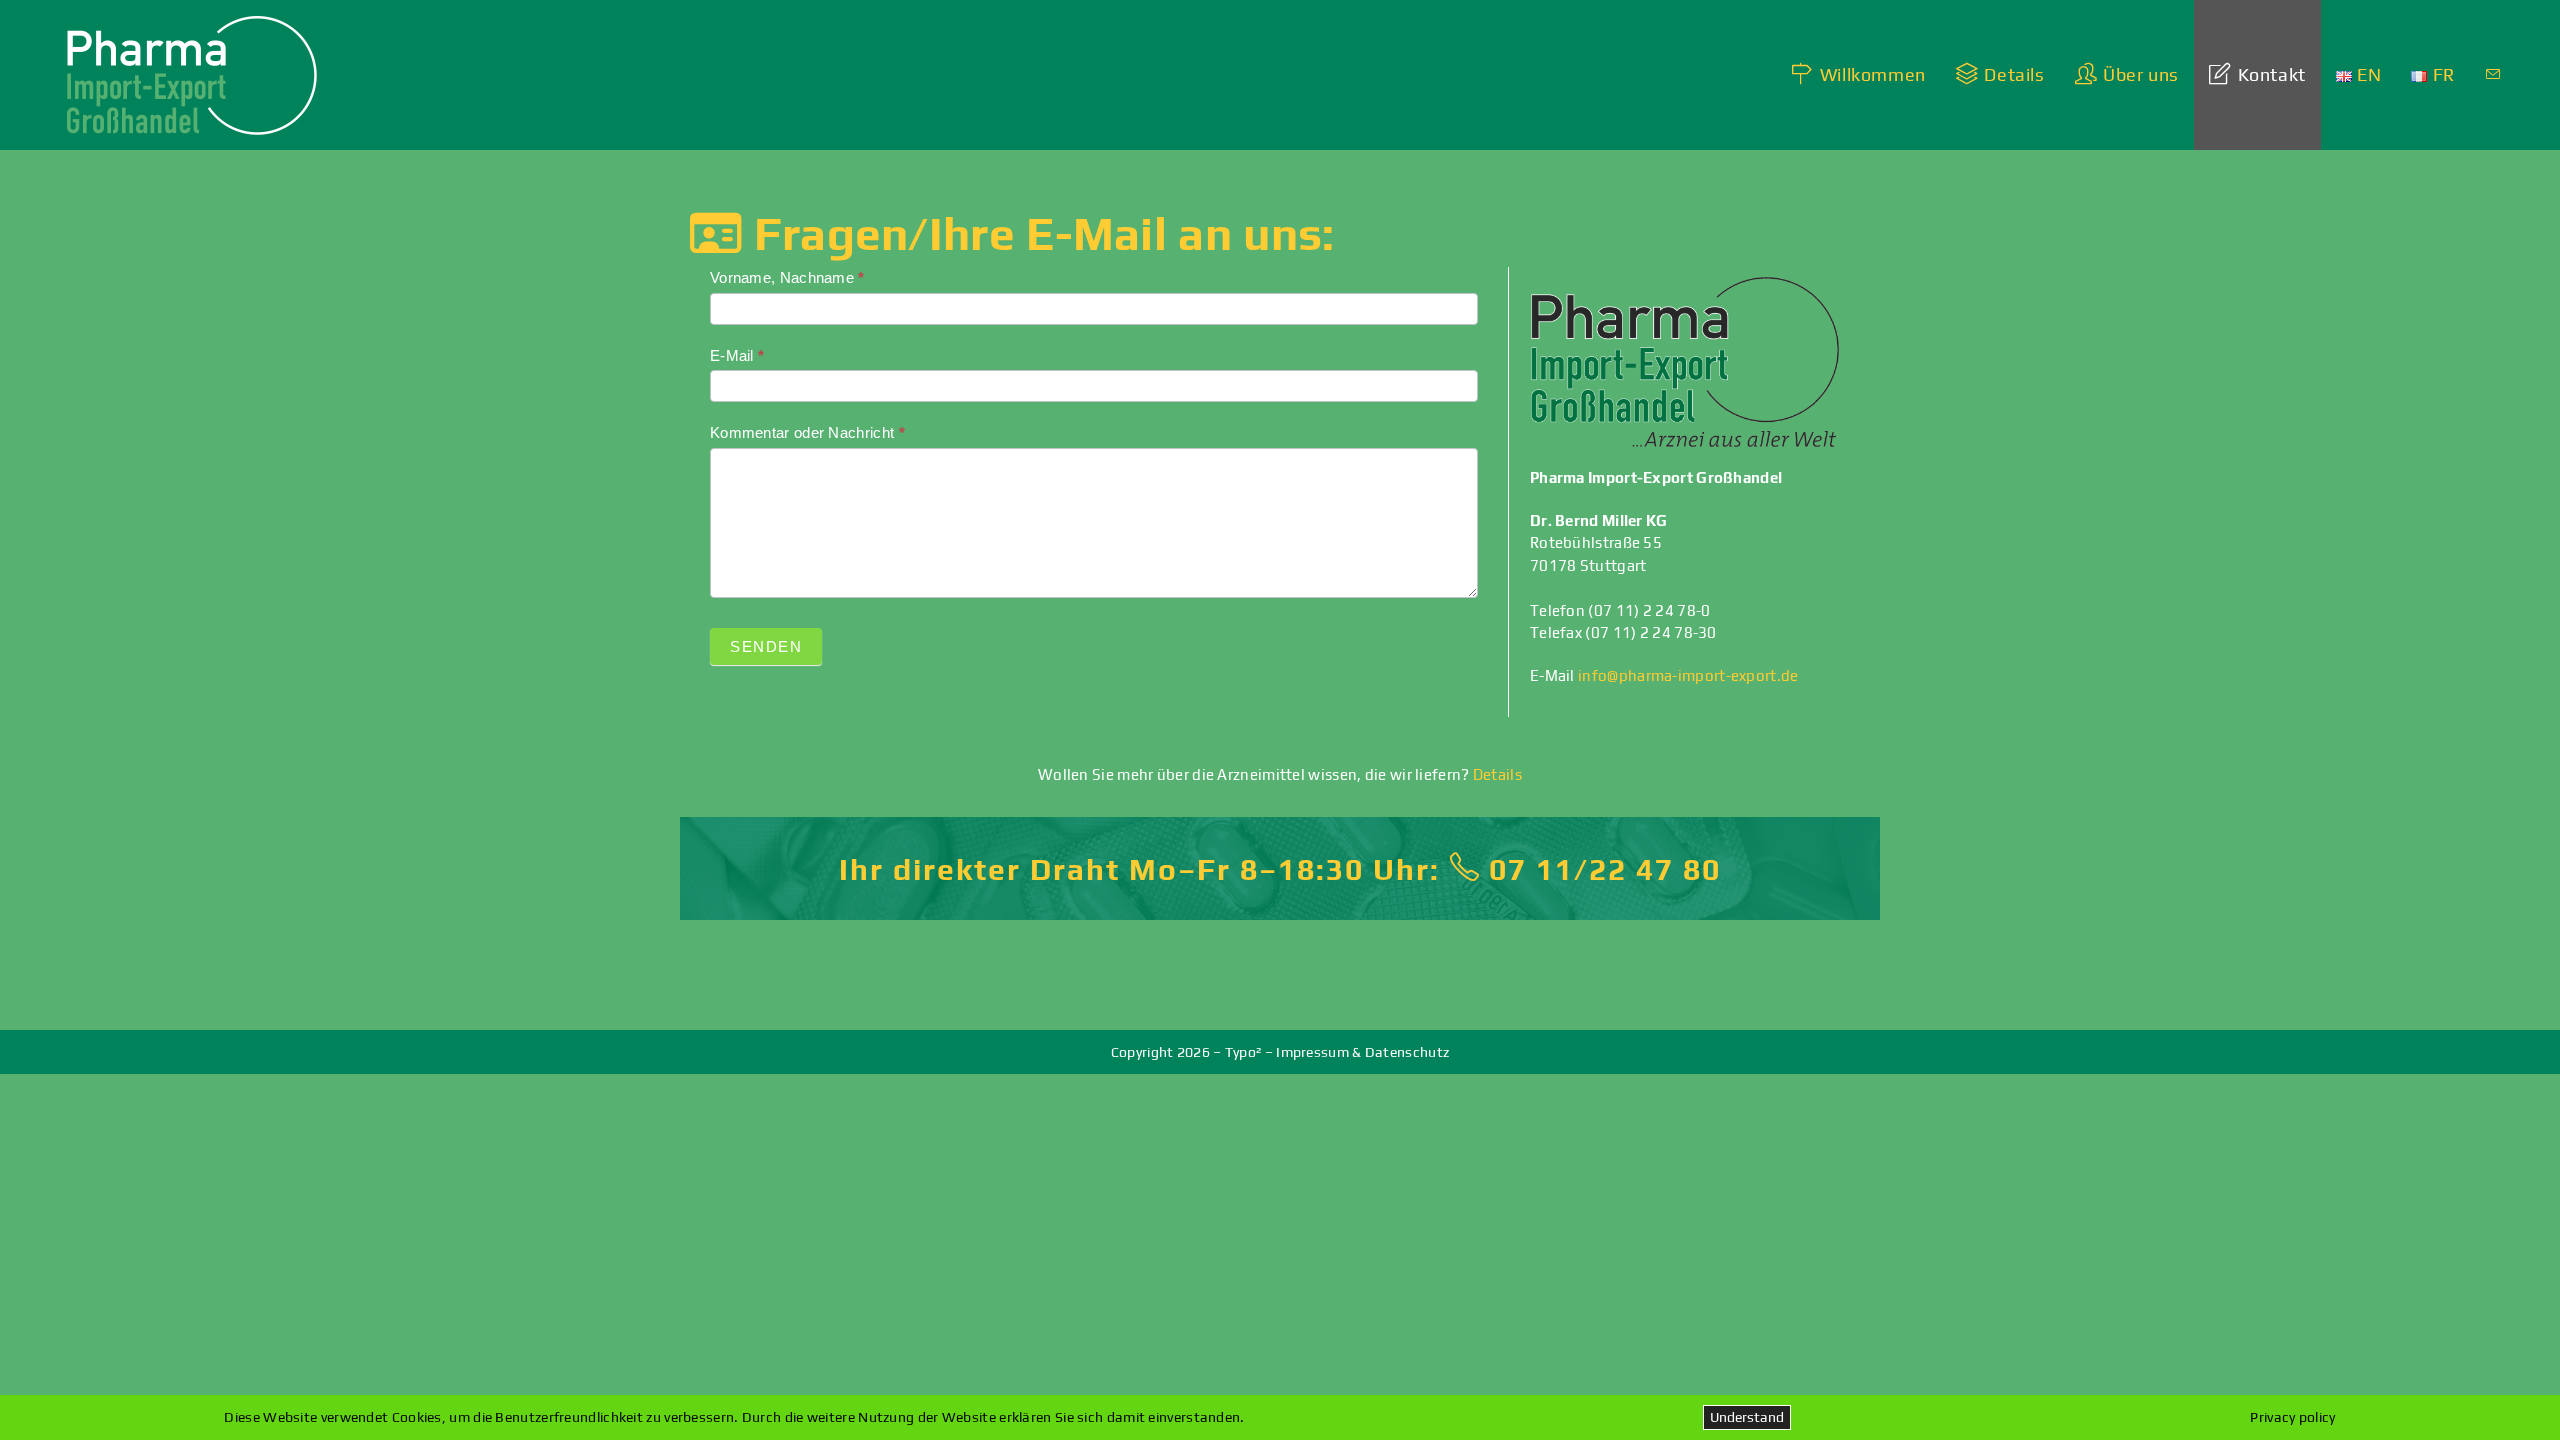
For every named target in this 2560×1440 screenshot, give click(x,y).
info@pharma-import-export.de (1688, 675)
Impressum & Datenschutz (1362, 1052)
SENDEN (766, 646)
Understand (1747, 1417)
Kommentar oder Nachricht (807, 432)
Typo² (1243, 1052)
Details (1497, 774)
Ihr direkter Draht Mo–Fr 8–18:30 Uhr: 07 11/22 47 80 (1280, 869)
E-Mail (737, 355)
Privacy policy (2292, 1417)
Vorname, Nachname (787, 277)
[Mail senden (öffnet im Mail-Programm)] (2493, 74)
